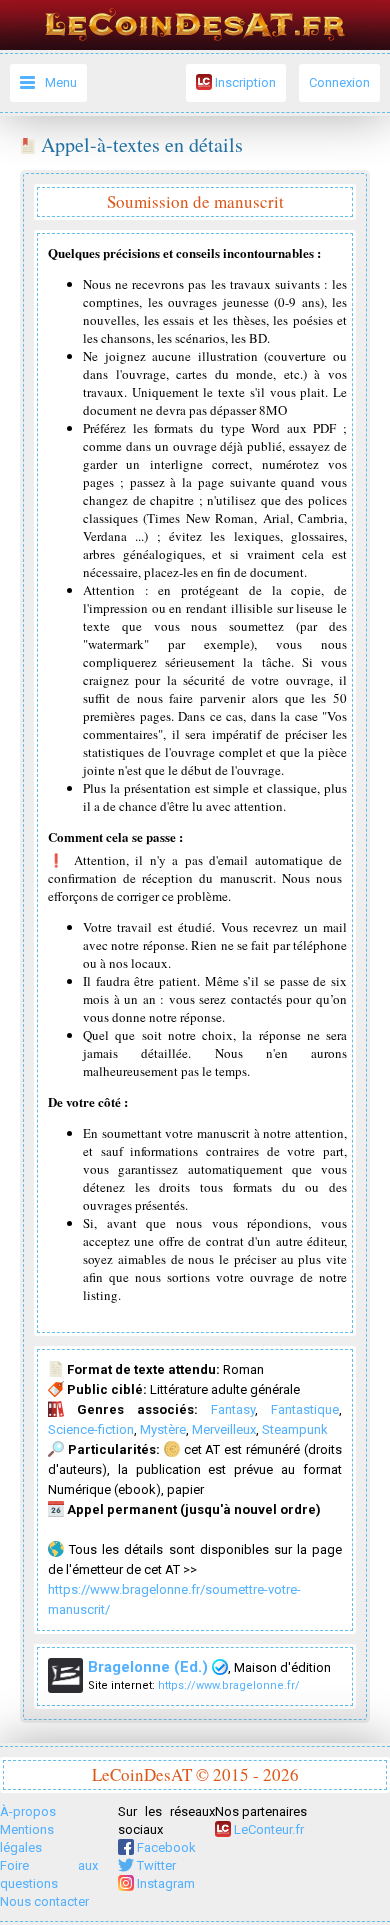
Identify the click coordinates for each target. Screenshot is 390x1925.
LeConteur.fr (267, 1829)
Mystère (163, 1429)
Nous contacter (44, 1901)
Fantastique (305, 1409)
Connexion (339, 82)
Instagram (164, 1883)
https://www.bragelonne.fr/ (229, 1685)
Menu (61, 82)
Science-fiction (91, 1429)
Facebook (165, 1847)
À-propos (28, 1811)
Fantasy (233, 1409)
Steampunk (295, 1429)
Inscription (244, 82)
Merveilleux (224, 1429)
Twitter (155, 1865)
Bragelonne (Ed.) (150, 1667)
